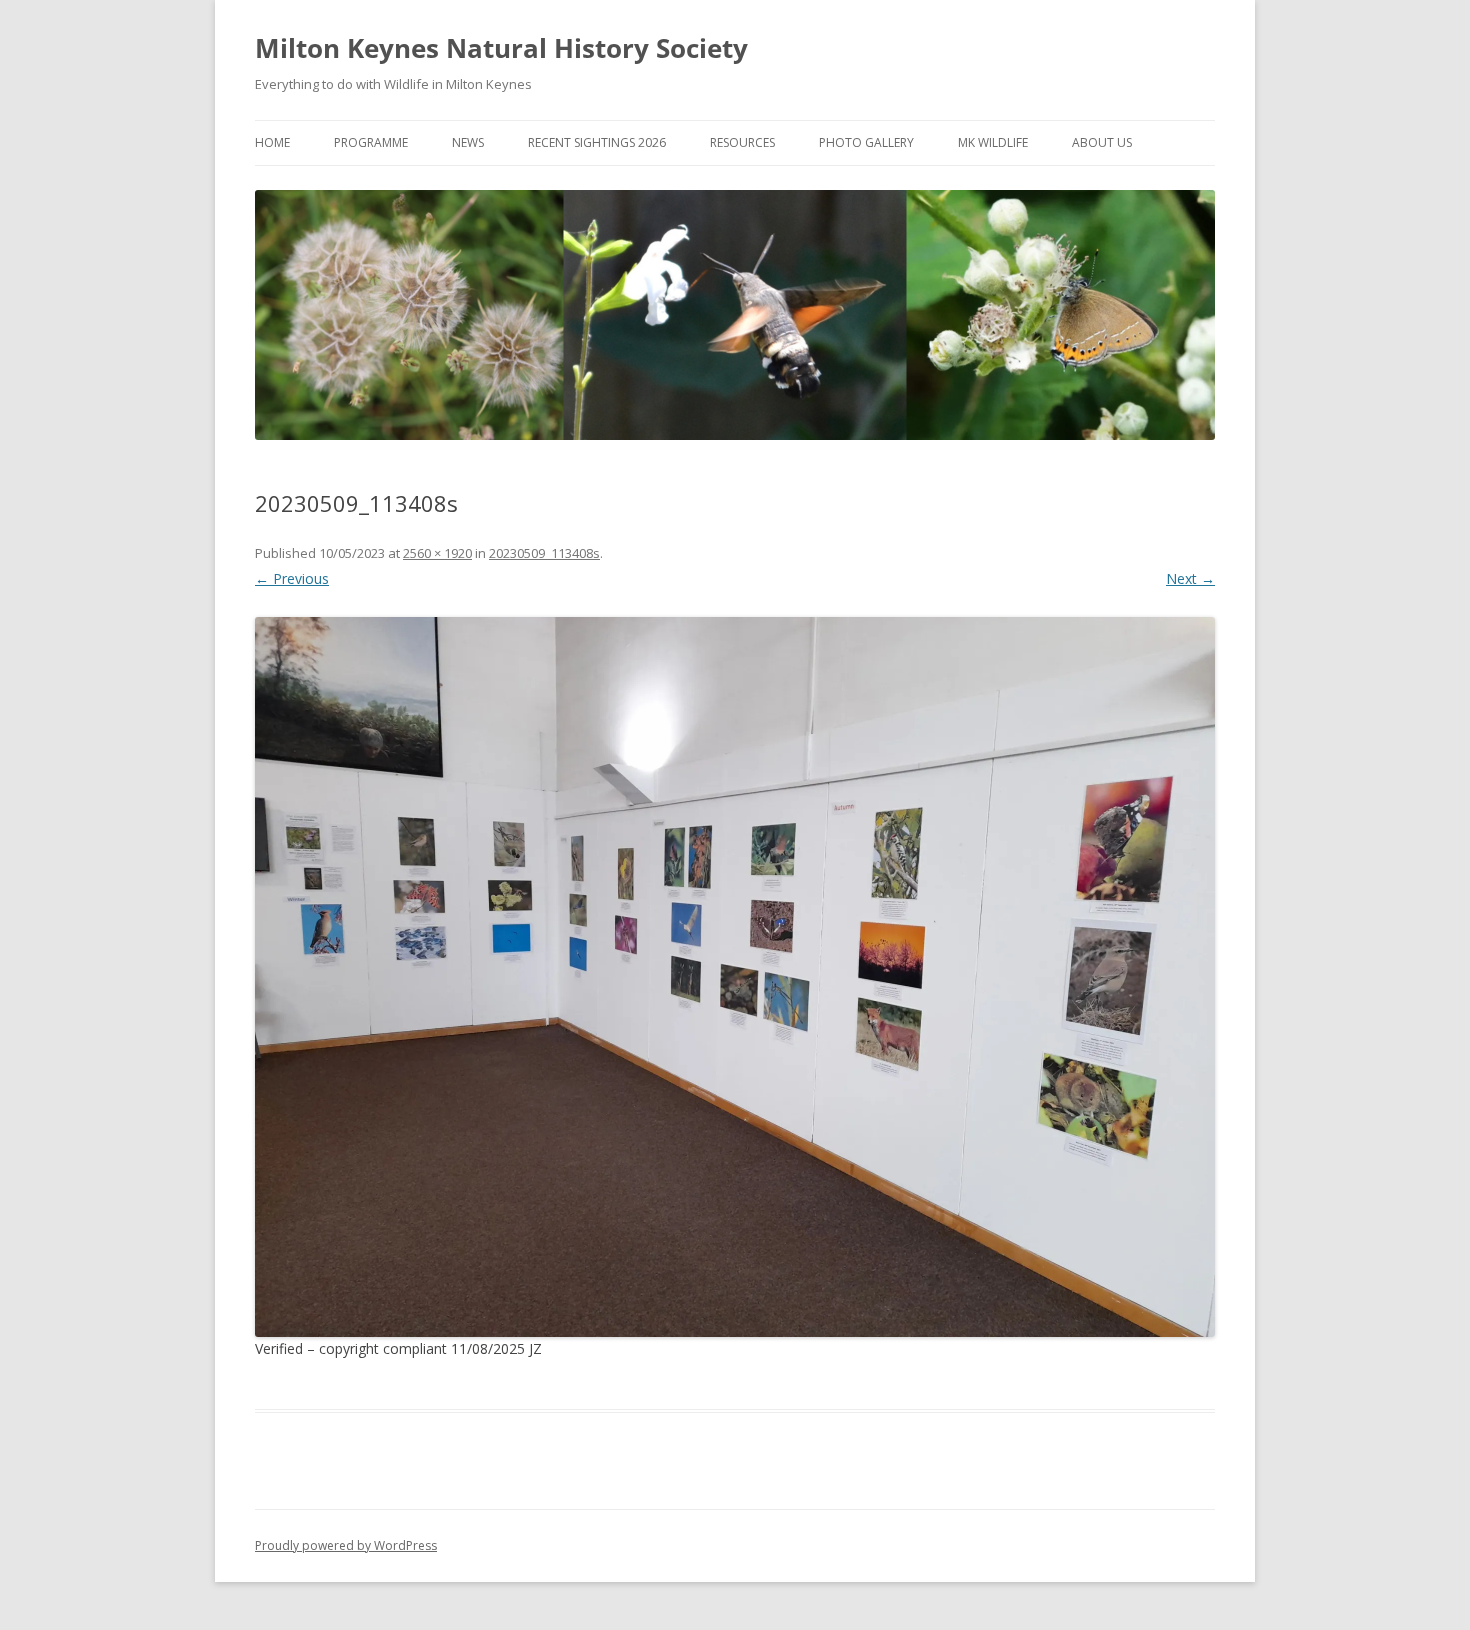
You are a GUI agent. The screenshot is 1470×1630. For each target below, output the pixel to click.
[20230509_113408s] (735, 977)
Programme (371, 142)
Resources (742, 142)
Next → (1190, 578)
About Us (1102, 142)
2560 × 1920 (437, 553)
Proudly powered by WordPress (346, 1545)
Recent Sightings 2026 (597, 142)
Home (272, 142)
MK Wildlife (993, 142)
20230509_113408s (544, 553)
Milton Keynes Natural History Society (501, 48)
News (468, 142)
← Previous (292, 578)
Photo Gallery (866, 142)
